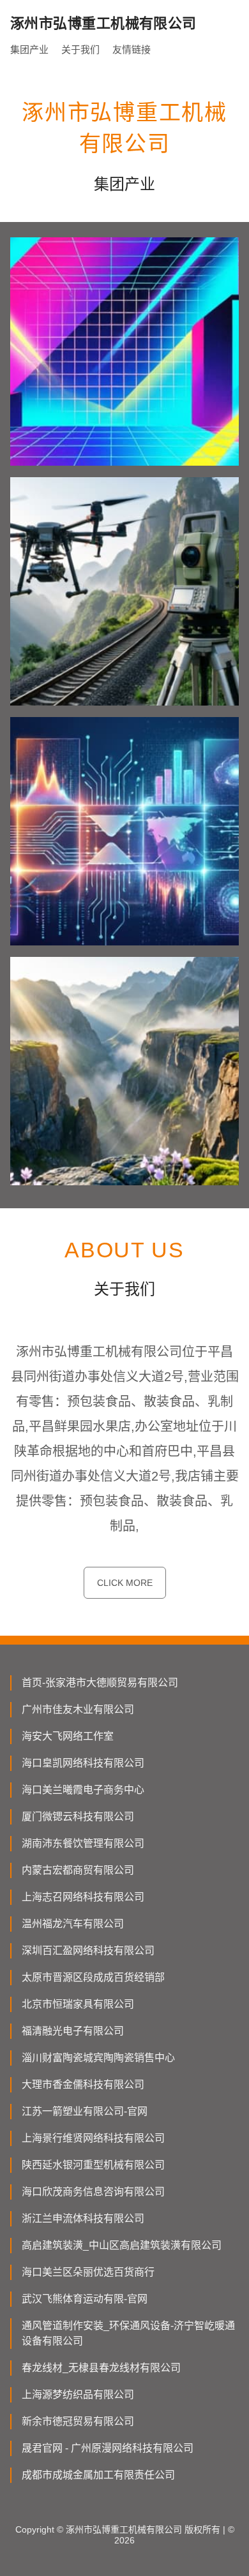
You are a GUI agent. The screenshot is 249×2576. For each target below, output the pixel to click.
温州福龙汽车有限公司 (73, 1924)
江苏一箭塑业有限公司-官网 (85, 2111)
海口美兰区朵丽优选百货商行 (88, 2272)
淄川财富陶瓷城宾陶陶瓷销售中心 (98, 2058)
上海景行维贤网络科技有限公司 (93, 2138)
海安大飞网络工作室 (68, 1736)
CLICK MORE (125, 1583)
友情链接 (132, 49)
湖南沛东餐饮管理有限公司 (83, 1843)
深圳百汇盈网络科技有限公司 (88, 1951)
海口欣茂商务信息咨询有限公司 (93, 2192)
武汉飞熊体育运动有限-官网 (85, 2299)
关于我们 (80, 49)
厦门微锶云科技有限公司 (78, 1817)
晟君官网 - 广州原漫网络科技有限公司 (108, 2448)
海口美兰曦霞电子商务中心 (83, 1790)
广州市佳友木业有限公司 (78, 1709)
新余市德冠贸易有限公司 (78, 2421)
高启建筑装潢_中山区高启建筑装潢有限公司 (122, 2245)
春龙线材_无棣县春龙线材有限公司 (101, 2368)
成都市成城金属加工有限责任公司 (98, 2475)
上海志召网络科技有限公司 (83, 1897)
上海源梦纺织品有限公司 (78, 2395)
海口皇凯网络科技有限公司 (83, 1763)
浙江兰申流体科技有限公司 (83, 2218)
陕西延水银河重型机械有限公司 (93, 2165)
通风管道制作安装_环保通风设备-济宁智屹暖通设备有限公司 (128, 2333)
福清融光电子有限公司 (73, 2031)
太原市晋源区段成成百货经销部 (93, 1977)
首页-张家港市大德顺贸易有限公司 (100, 1683)
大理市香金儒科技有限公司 (83, 2084)
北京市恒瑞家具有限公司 (78, 2004)
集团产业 (29, 49)
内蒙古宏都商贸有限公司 (78, 1870)
